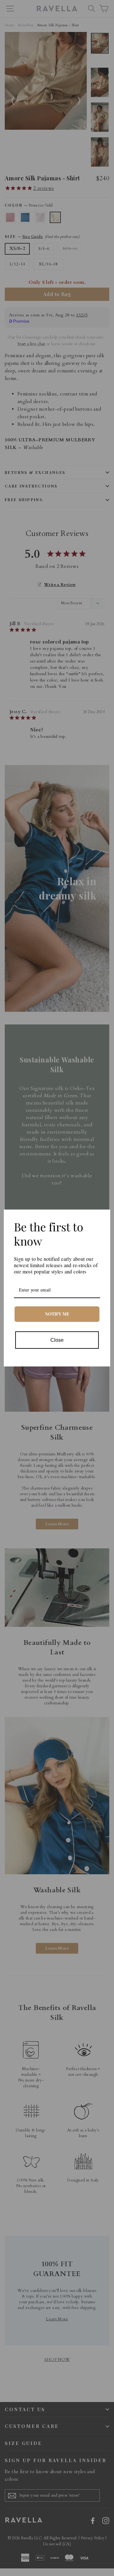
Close (57, 1340)
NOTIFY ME (57, 1314)
